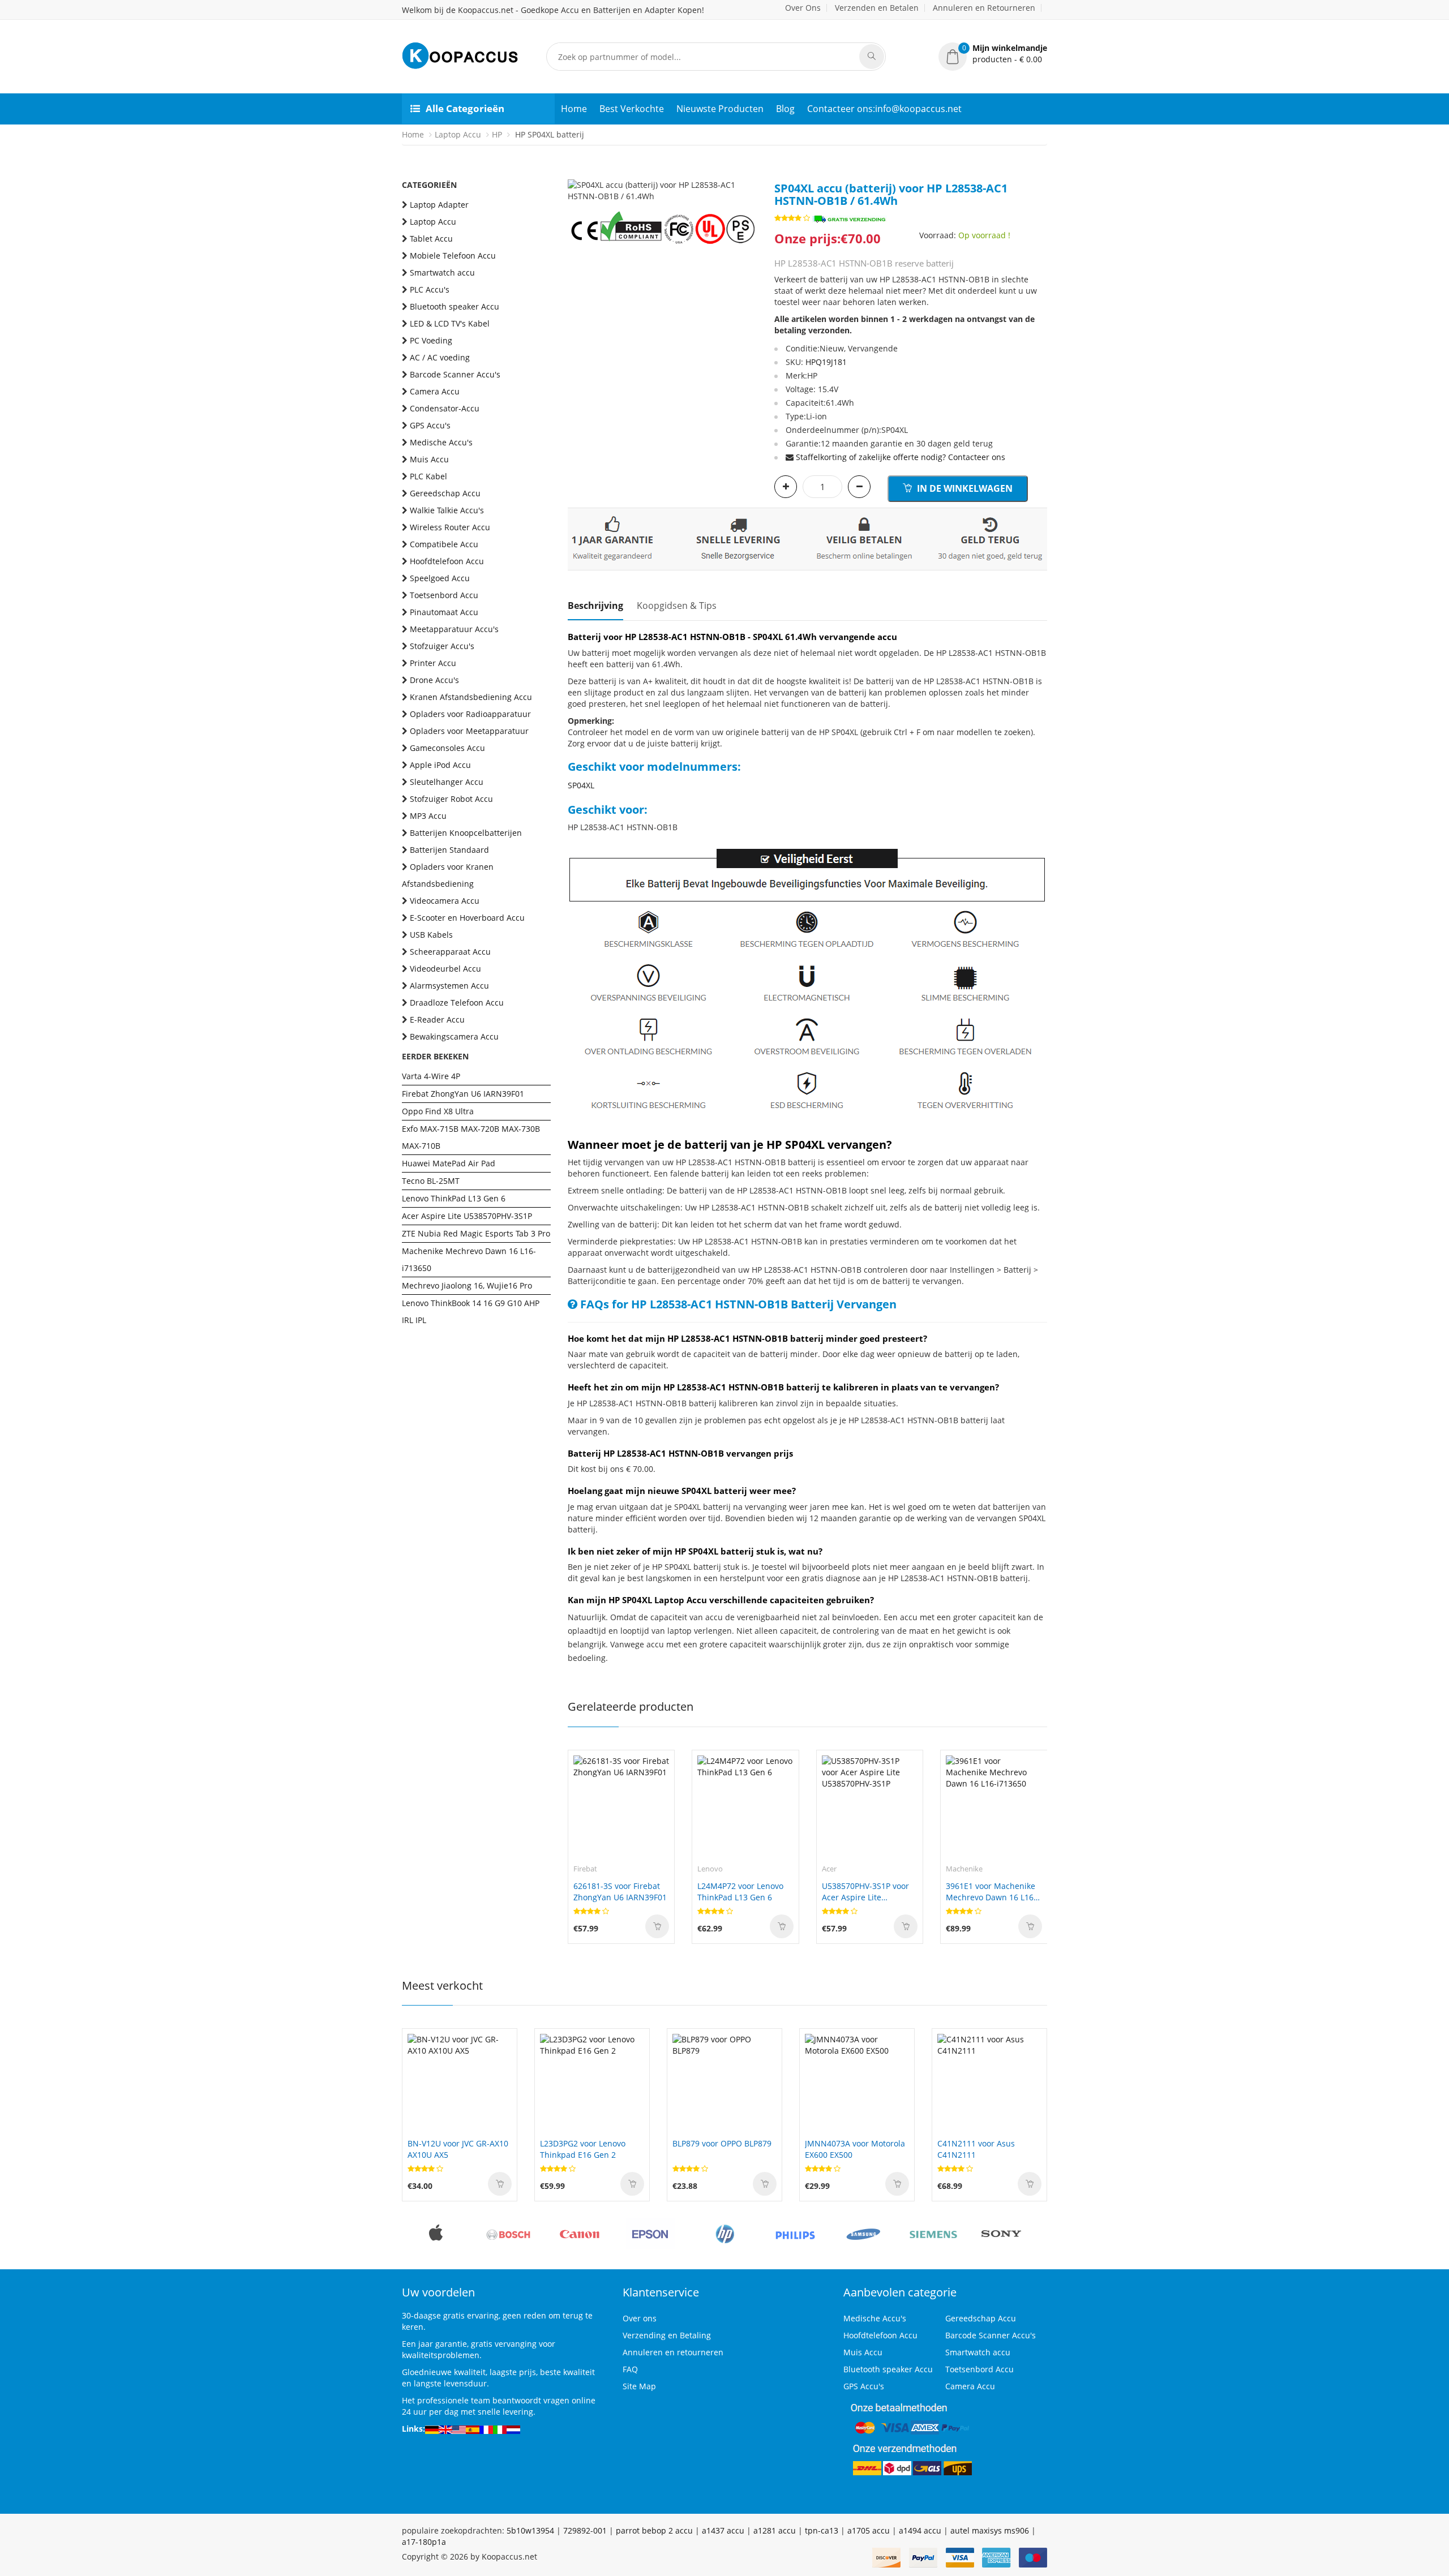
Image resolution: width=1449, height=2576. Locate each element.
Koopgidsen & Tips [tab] (677, 606)
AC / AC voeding (440, 357)
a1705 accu (869, 2530)
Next (749, 179)
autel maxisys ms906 (990, 2530)
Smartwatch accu (442, 272)
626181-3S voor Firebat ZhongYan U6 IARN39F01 (620, 1892)
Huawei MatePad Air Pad (449, 1163)
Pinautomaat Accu (444, 612)
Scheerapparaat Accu (450, 952)
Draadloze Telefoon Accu (457, 1003)
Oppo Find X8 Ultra (438, 1111)
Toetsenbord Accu (444, 595)
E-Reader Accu (437, 1019)
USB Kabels (431, 935)
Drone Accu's (434, 680)
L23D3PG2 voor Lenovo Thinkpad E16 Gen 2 (583, 2149)
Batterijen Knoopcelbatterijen (466, 833)
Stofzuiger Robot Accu (451, 799)
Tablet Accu (431, 239)
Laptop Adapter (439, 205)
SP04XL (581, 785)
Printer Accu (433, 663)
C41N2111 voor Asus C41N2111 (976, 2149)
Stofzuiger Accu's (442, 646)
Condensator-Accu (445, 408)
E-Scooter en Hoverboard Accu (467, 918)
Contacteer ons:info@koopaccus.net (884, 109)
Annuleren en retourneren (673, 2352)
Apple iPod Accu (440, 765)
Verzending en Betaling (667, 2335)
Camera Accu (435, 391)
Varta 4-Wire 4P (431, 1076)
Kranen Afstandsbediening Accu (471, 697)
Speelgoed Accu (440, 578)
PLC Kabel (428, 476)
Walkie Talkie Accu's (447, 510)
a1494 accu (920, 2530)
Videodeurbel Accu (445, 969)
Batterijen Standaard (449, 850)
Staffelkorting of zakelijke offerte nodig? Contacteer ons (901, 457)
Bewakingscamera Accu (454, 1036)
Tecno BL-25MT (431, 1181)
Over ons (640, 2318)
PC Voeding (431, 340)
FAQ (630, 2369)
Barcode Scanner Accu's (455, 374)
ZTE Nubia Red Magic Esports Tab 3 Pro (476, 1233)
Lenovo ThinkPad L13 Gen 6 (454, 1198)
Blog (785, 109)
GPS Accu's (430, 425)
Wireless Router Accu (450, 527)
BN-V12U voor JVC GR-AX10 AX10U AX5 (458, 2149)
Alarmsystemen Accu (449, 986)
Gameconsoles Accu (447, 748)
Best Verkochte (632, 109)
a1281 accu (775, 2530)
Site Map (639, 2386)
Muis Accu (429, 459)
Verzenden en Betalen (877, 8)
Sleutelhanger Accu (447, 782)
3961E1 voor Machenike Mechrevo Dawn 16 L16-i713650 (991, 1892)
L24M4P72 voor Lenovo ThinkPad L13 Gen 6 (740, 1892)
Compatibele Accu (444, 544)
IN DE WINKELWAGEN (964, 488)
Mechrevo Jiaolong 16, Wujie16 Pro (467, 1285)
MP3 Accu (428, 816)
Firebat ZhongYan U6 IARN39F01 (463, 1094)
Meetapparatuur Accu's (454, 629)
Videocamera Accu (445, 901)
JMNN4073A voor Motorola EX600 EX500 (855, 2149)
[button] (993, 54)
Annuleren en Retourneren (984, 8)
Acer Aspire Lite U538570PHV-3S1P (467, 1216)
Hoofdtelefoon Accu (447, 561)
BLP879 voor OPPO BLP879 (722, 2143)
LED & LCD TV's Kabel (450, 323)
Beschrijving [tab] (595, 606)
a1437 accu (723, 2530)
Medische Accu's (441, 442)
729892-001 (585, 2530)
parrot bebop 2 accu (654, 2530)
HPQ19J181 (826, 362)
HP (497, 134)
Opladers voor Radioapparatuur (470, 714)
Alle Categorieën (465, 108)
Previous (576, 179)
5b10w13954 (530, 2530)
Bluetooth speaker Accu (455, 306)
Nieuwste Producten (720, 109)
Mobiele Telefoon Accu (453, 256)
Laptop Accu (458, 134)
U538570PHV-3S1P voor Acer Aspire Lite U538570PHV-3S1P (865, 1892)
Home (574, 109)
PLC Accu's (430, 289)
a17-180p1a (424, 2542)
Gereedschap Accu (445, 493)
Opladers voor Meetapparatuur (469, 731)
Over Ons (803, 8)
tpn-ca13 (822, 2530)
